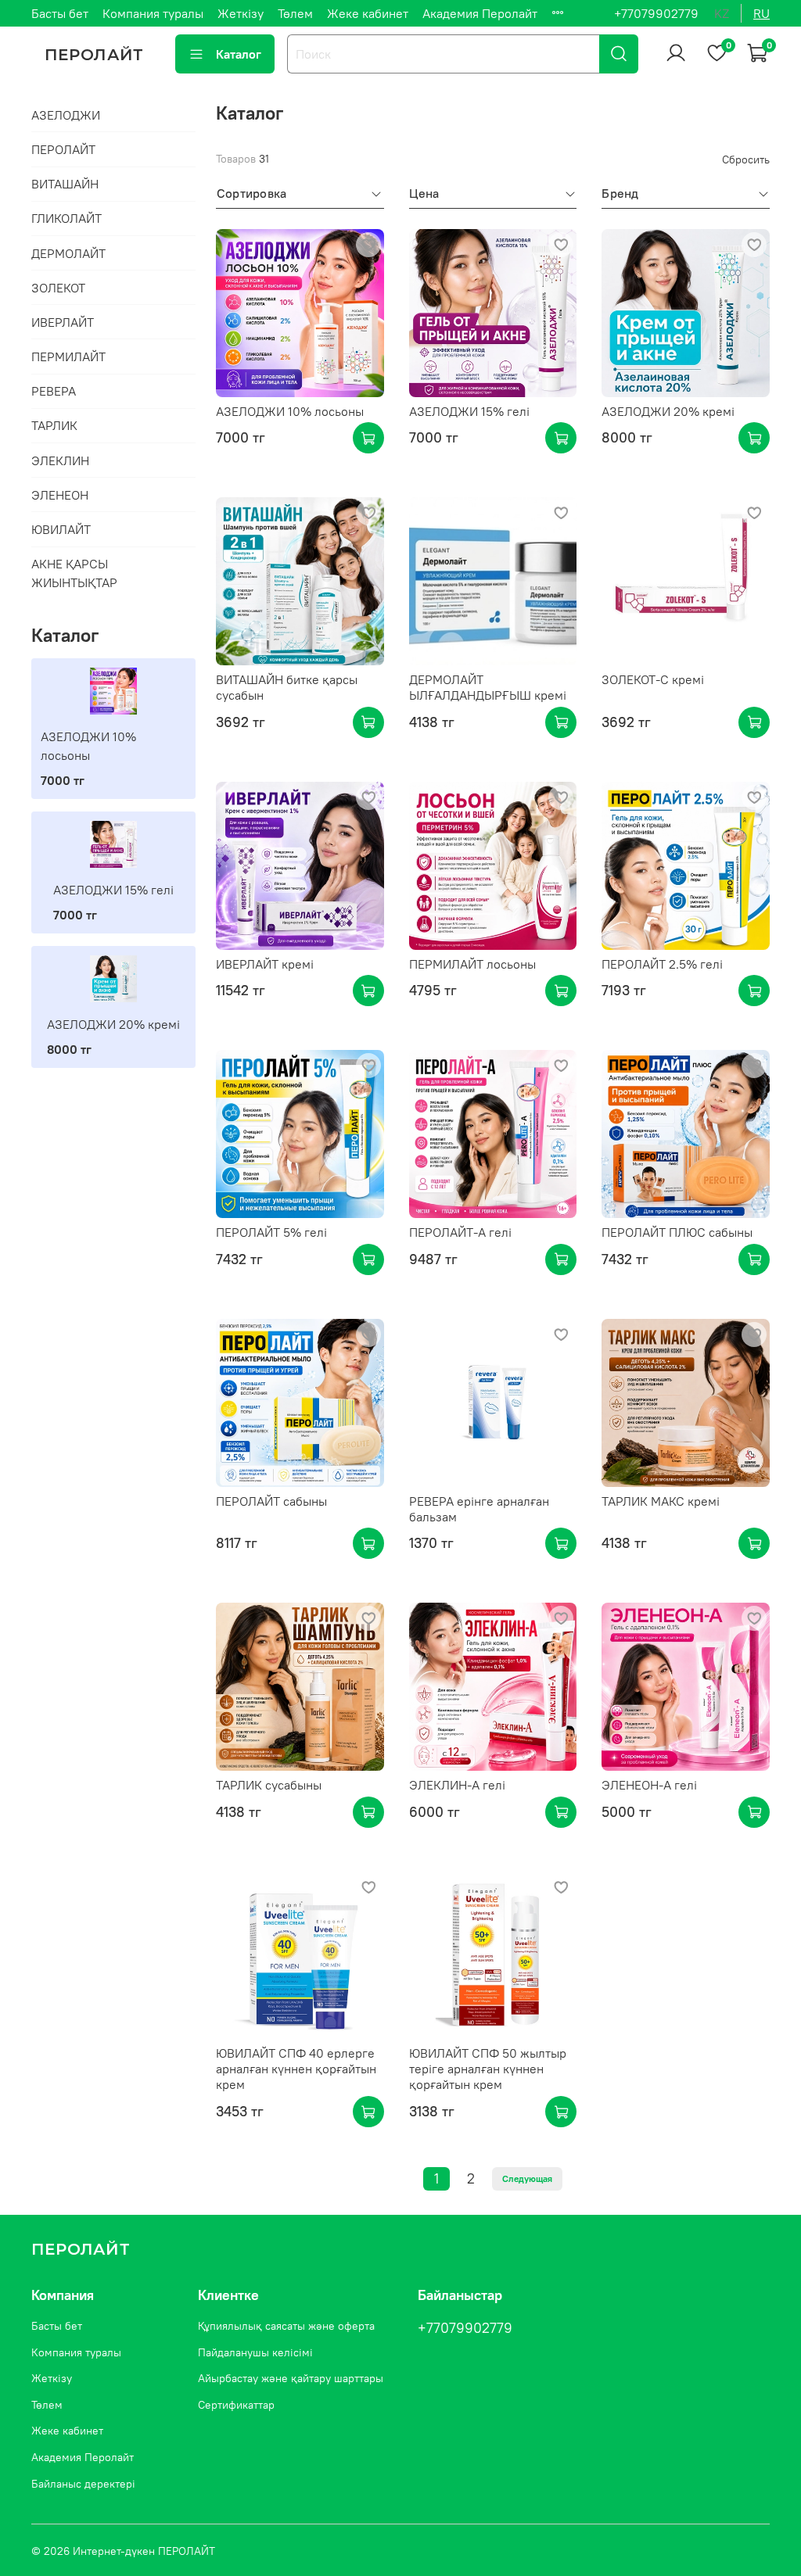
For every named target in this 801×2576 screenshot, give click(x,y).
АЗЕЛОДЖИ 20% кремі (668, 411)
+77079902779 (656, 13)
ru (761, 13)
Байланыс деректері (83, 2484)
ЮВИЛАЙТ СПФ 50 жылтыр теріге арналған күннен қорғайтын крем (488, 2069)
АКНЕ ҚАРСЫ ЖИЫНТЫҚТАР (74, 573)
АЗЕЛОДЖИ (66, 115)
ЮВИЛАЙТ (61, 529)
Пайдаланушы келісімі (255, 2352)
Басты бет (60, 13)
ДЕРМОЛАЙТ (68, 253)
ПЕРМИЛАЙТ (68, 356)
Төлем (295, 13)
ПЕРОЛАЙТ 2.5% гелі (662, 964)
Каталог (239, 54)
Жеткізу (241, 13)
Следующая (527, 2178)
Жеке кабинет (368, 13)
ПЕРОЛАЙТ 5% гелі (271, 1232)
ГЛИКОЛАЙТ (66, 218)
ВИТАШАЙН (65, 184)
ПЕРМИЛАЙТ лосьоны (472, 964)
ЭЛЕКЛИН (60, 460)
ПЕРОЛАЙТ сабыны (271, 1501)
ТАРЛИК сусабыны (269, 1785)
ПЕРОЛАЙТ (63, 149)
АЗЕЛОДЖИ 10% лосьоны (290, 411)
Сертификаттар (236, 2405)
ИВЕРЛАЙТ (63, 322)
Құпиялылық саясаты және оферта (286, 2326)
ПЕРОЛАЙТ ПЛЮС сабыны (677, 1232)
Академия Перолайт (480, 13)
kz (722, 13)
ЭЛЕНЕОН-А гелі (649, 1785)
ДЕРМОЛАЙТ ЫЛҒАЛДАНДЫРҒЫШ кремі (488, 687)
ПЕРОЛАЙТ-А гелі (460, 1232)
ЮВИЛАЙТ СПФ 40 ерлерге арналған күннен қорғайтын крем (296, 2069)
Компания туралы (153, 13)
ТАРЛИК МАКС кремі (661, 1501)
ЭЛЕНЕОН (60, 495)
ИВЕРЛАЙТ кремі (265, 964)
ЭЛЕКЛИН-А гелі (457, 1785)
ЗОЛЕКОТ (58, 288)
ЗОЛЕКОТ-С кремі (653, 679)
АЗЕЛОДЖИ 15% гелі (469, 411)
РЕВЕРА (54, 391)
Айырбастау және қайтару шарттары (291, 2378)
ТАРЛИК (54, 425)
